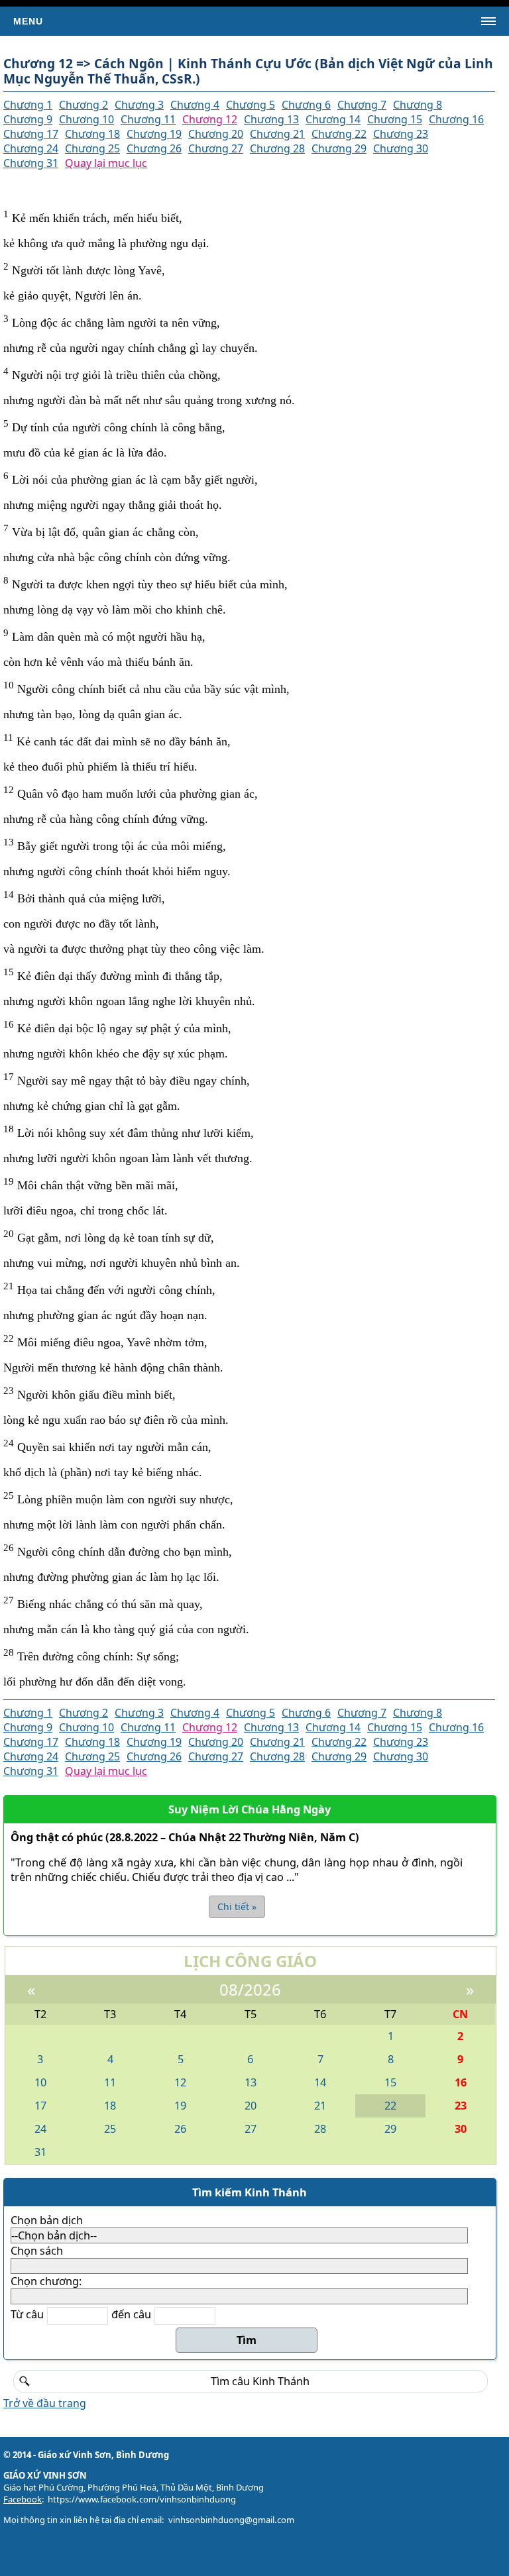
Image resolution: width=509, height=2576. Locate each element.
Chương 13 (271, 119)
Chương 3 (139, 105)
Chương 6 (306, 105)
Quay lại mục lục (106, 163)
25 (110, 2129)
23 (461, 2106)
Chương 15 (395, 119)
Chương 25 (92, 148)
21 (320, 2106)
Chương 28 (277, 148)
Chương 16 (456, 119)
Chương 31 (31, 163)
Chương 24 (31, 148)
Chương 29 (339, 148)
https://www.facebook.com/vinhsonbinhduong (142, 2499)
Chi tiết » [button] (237, 1906)
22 (390, 2106)
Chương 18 (92, 134)
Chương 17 (31, 134)
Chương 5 (251, 105)
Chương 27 (216, 148)
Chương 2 (84, 105)
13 (251, 2082)
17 (40, 2106)
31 (40, 2152)
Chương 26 (154, 148)
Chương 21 (277, 134)
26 (180, 2129)
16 (461, 2082)
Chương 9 (28, 119)
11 (110, 2082)
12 (180, 2082)
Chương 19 (154, 134)
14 (320, 2082)
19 (180, 2106)
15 (390, 2082)
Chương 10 (86, 119)
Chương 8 (418, 105)
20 (251, 2106)
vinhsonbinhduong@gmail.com (231, 2520)
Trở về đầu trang (45, 2403)
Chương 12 (210, 119)
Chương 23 (401, 134)
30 (461, 2129)
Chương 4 (195, 105)
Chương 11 (148, 119)
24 (40, 2129)
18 (110, 2106)
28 (320, 2129)
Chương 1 (28, 105)
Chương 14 (333, 119)
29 (390, 2129)
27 (251, 2129)
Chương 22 (339, 134)
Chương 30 (401, 148)
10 (40, 2082)
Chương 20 (216, 134)
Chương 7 (362, 105)
